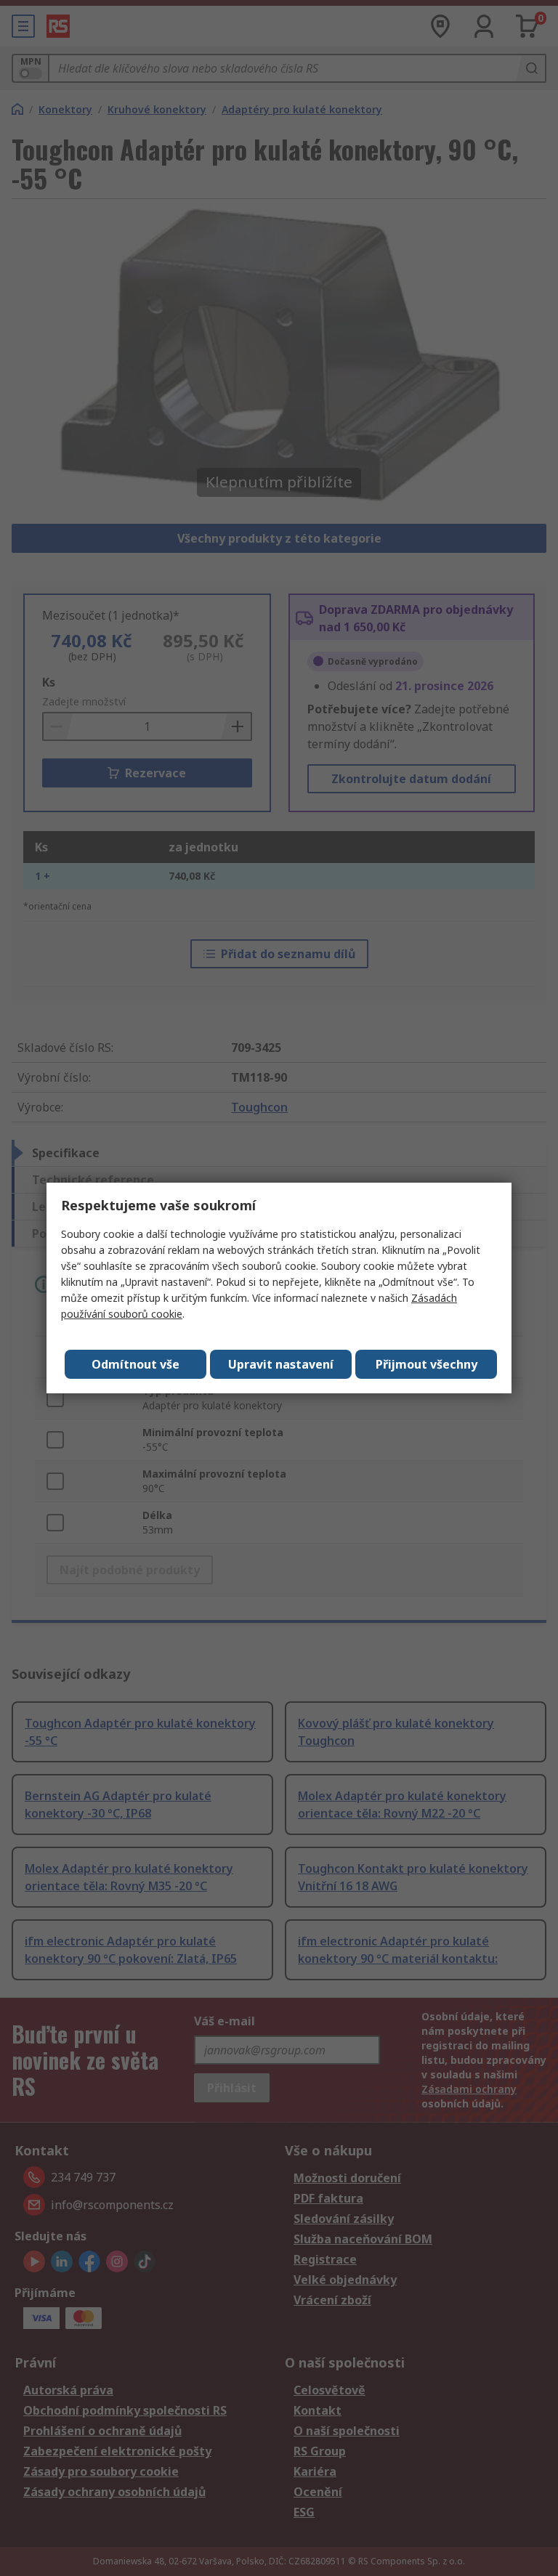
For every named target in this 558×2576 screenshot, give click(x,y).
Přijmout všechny (426, 1364)
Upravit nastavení (281, 1364)
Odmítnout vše (136, 1364)
